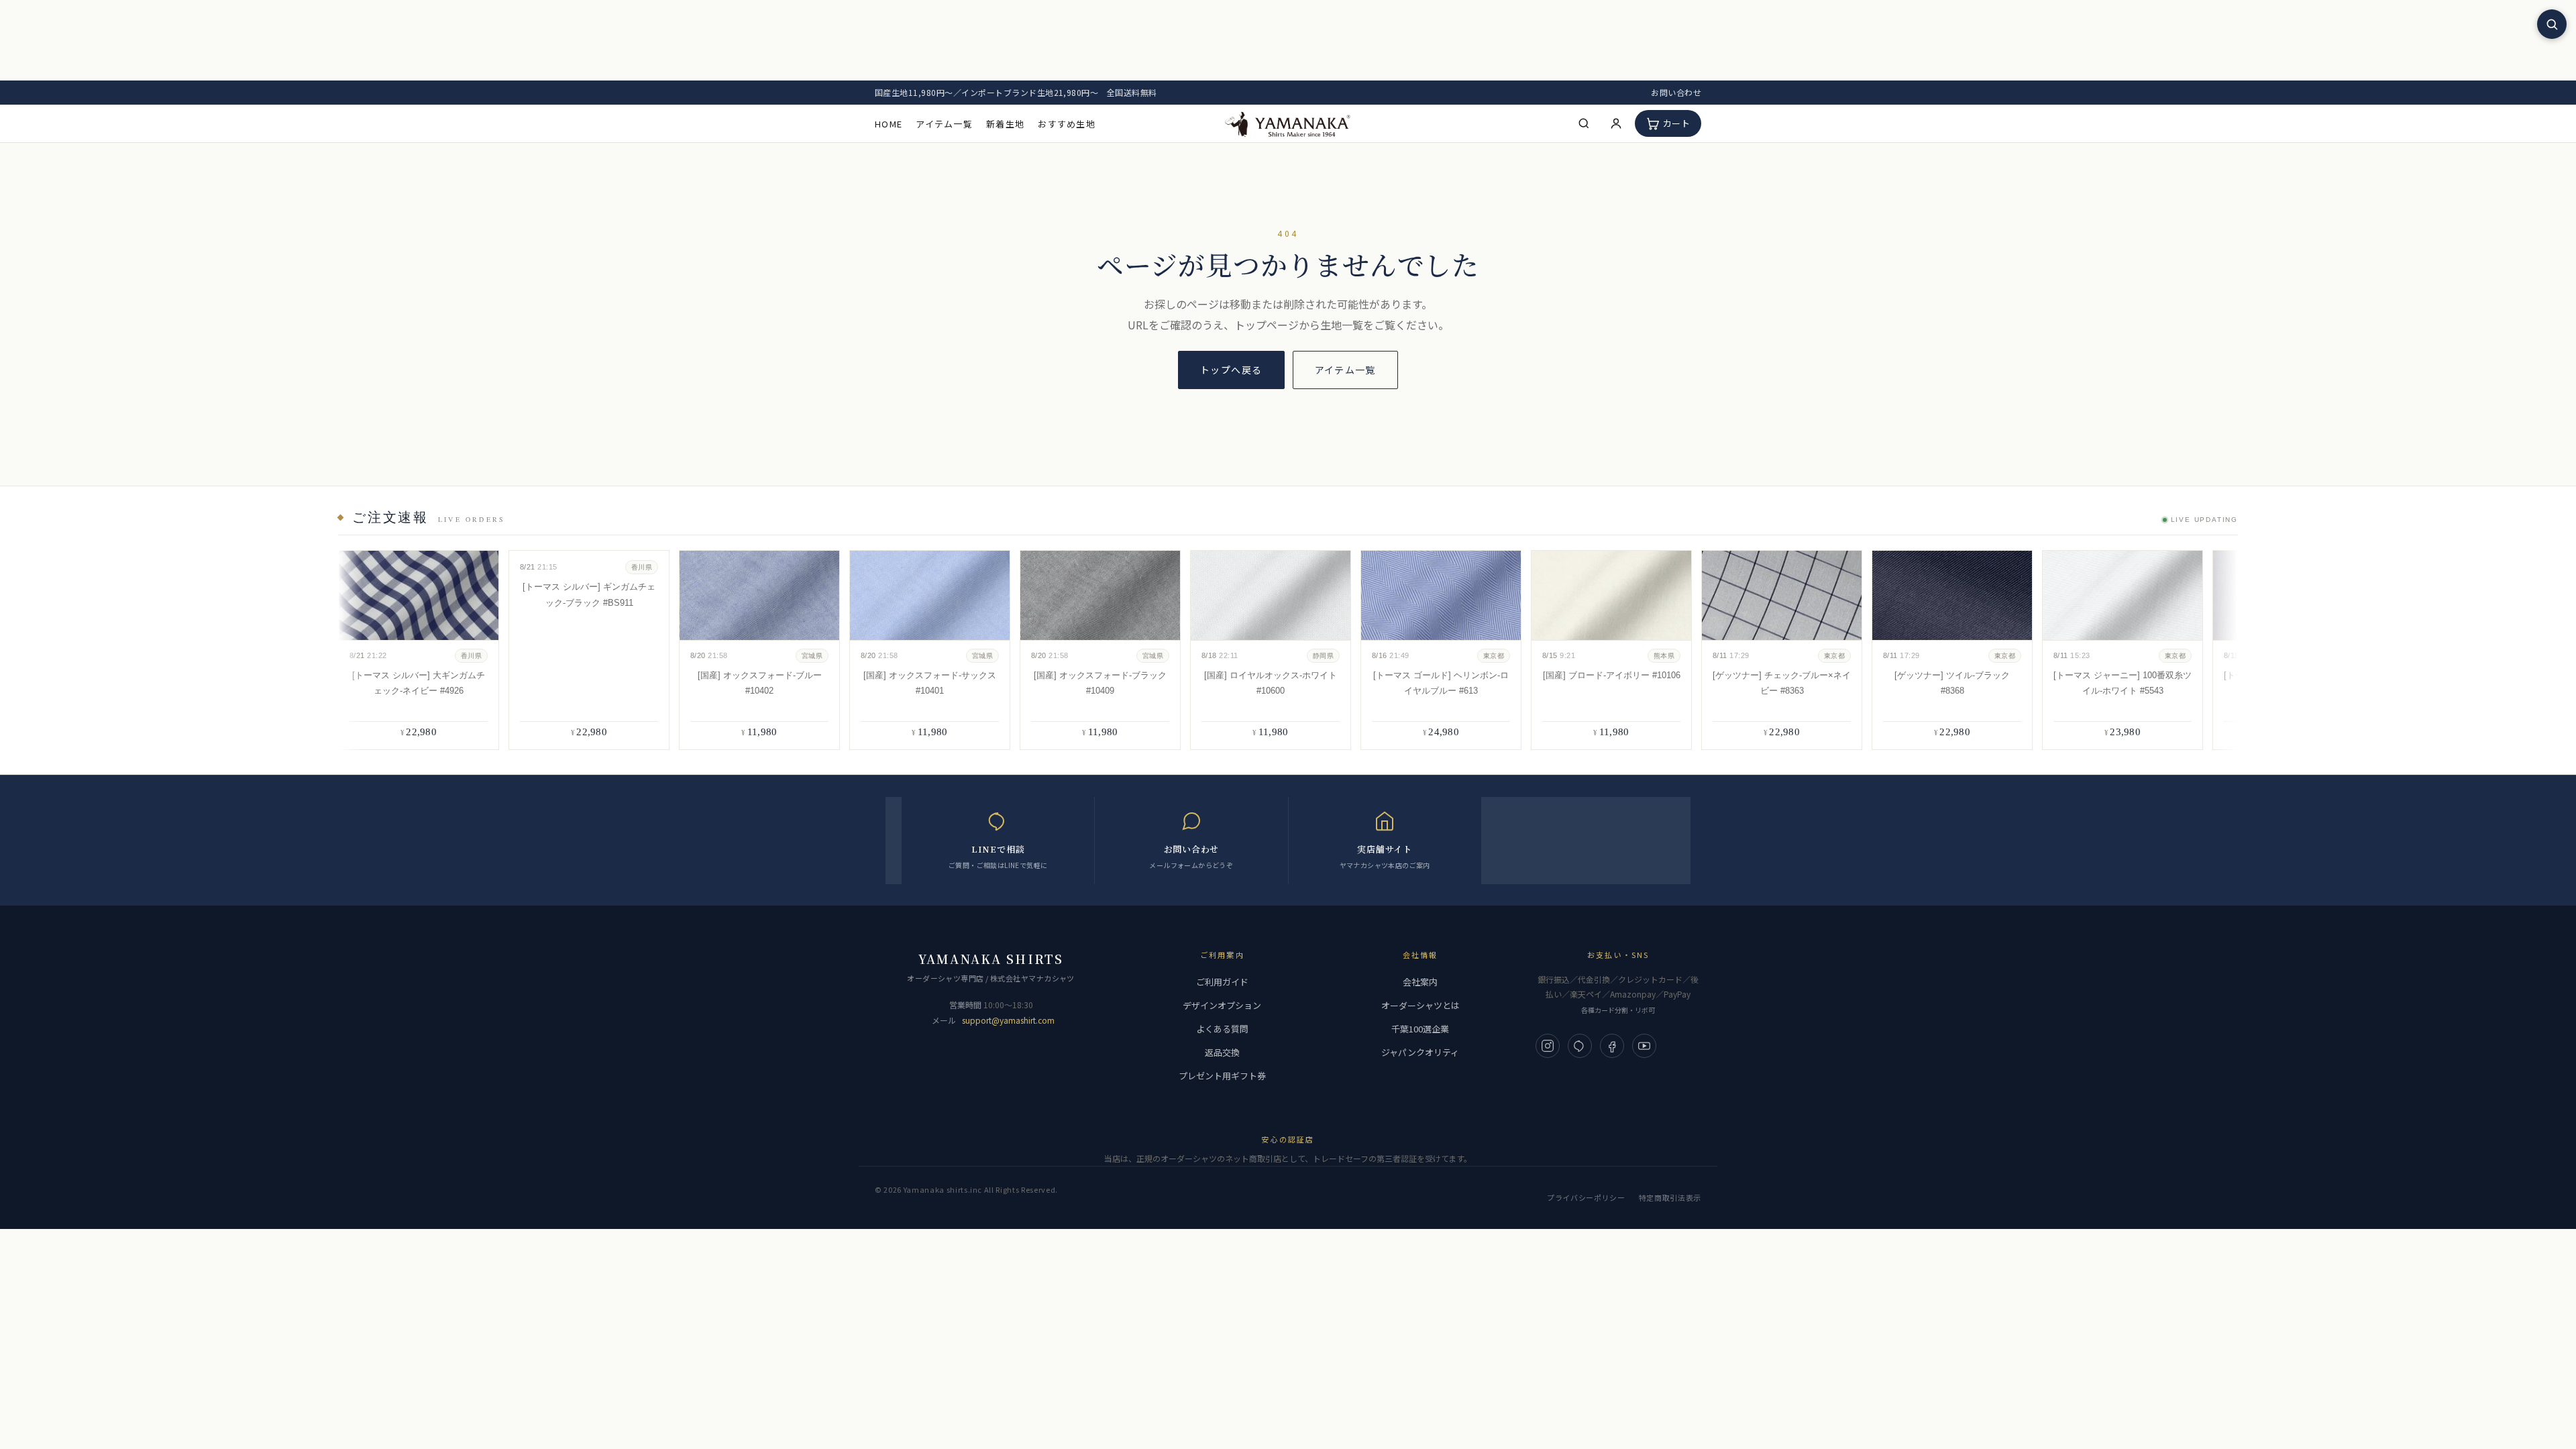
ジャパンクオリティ (1420, 1052)
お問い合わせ (1676, 92)
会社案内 (1420, 982)
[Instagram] (1548, 1046)
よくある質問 (1222, 1029)
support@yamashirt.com (1008, 1020)
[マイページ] (1616, 123)
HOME (889, 124)
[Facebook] (1612, 1046)
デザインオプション (1222, 1005)
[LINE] (1580, 1046)
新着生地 (1005, 124)
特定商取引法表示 (1670, 1197)
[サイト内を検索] (2552, 24)
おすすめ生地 (1067, 124)
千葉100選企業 (1420, 1029)
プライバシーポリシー (1586, 1197)
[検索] (1584, 123)
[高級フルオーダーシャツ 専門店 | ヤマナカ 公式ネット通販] (1288, 123)
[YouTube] (1644, 1046)
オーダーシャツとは (1420, 1005)
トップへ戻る (1231, 370)
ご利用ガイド (1222, 982)
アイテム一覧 (944, 124)
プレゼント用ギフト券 (1222, 1076)
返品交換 (1222, 1052)
